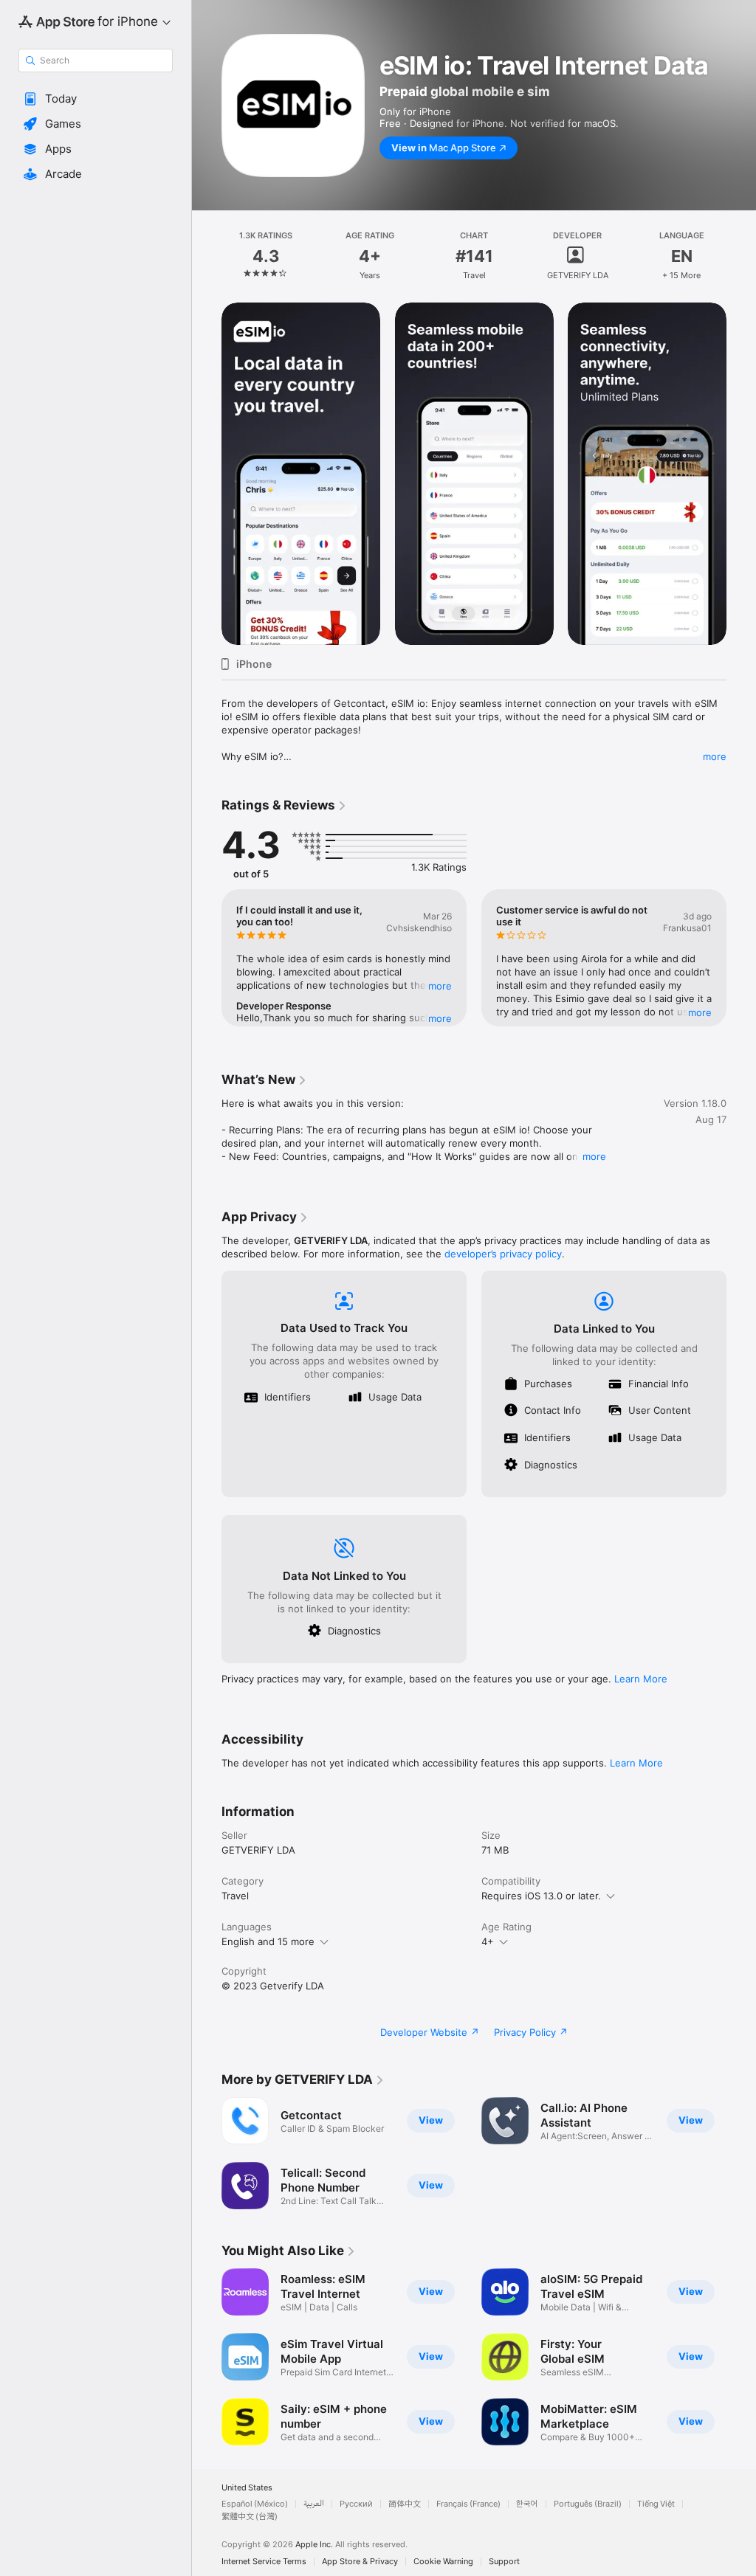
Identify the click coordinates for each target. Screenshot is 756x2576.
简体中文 (405, 2504)
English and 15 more (268, 1941)
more (715, 756)
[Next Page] (741, 256)
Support (504, 2562)
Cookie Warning (443, 2562)
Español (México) (255, 2504)
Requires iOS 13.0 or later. (541, 1896)
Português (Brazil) (588, 2504)
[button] (96, 99)
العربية (314, 2504)
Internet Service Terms (264, 2562)
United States (247, 2488)
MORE (440, 986)
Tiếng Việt (656, 2504)
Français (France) (468, 2504)
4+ (488, 1941)
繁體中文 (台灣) (250, 2517)
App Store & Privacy (360, 2562)
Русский (356, 2504)
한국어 (527, 2504)
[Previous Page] (207, 256)
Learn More (641, 1679)
